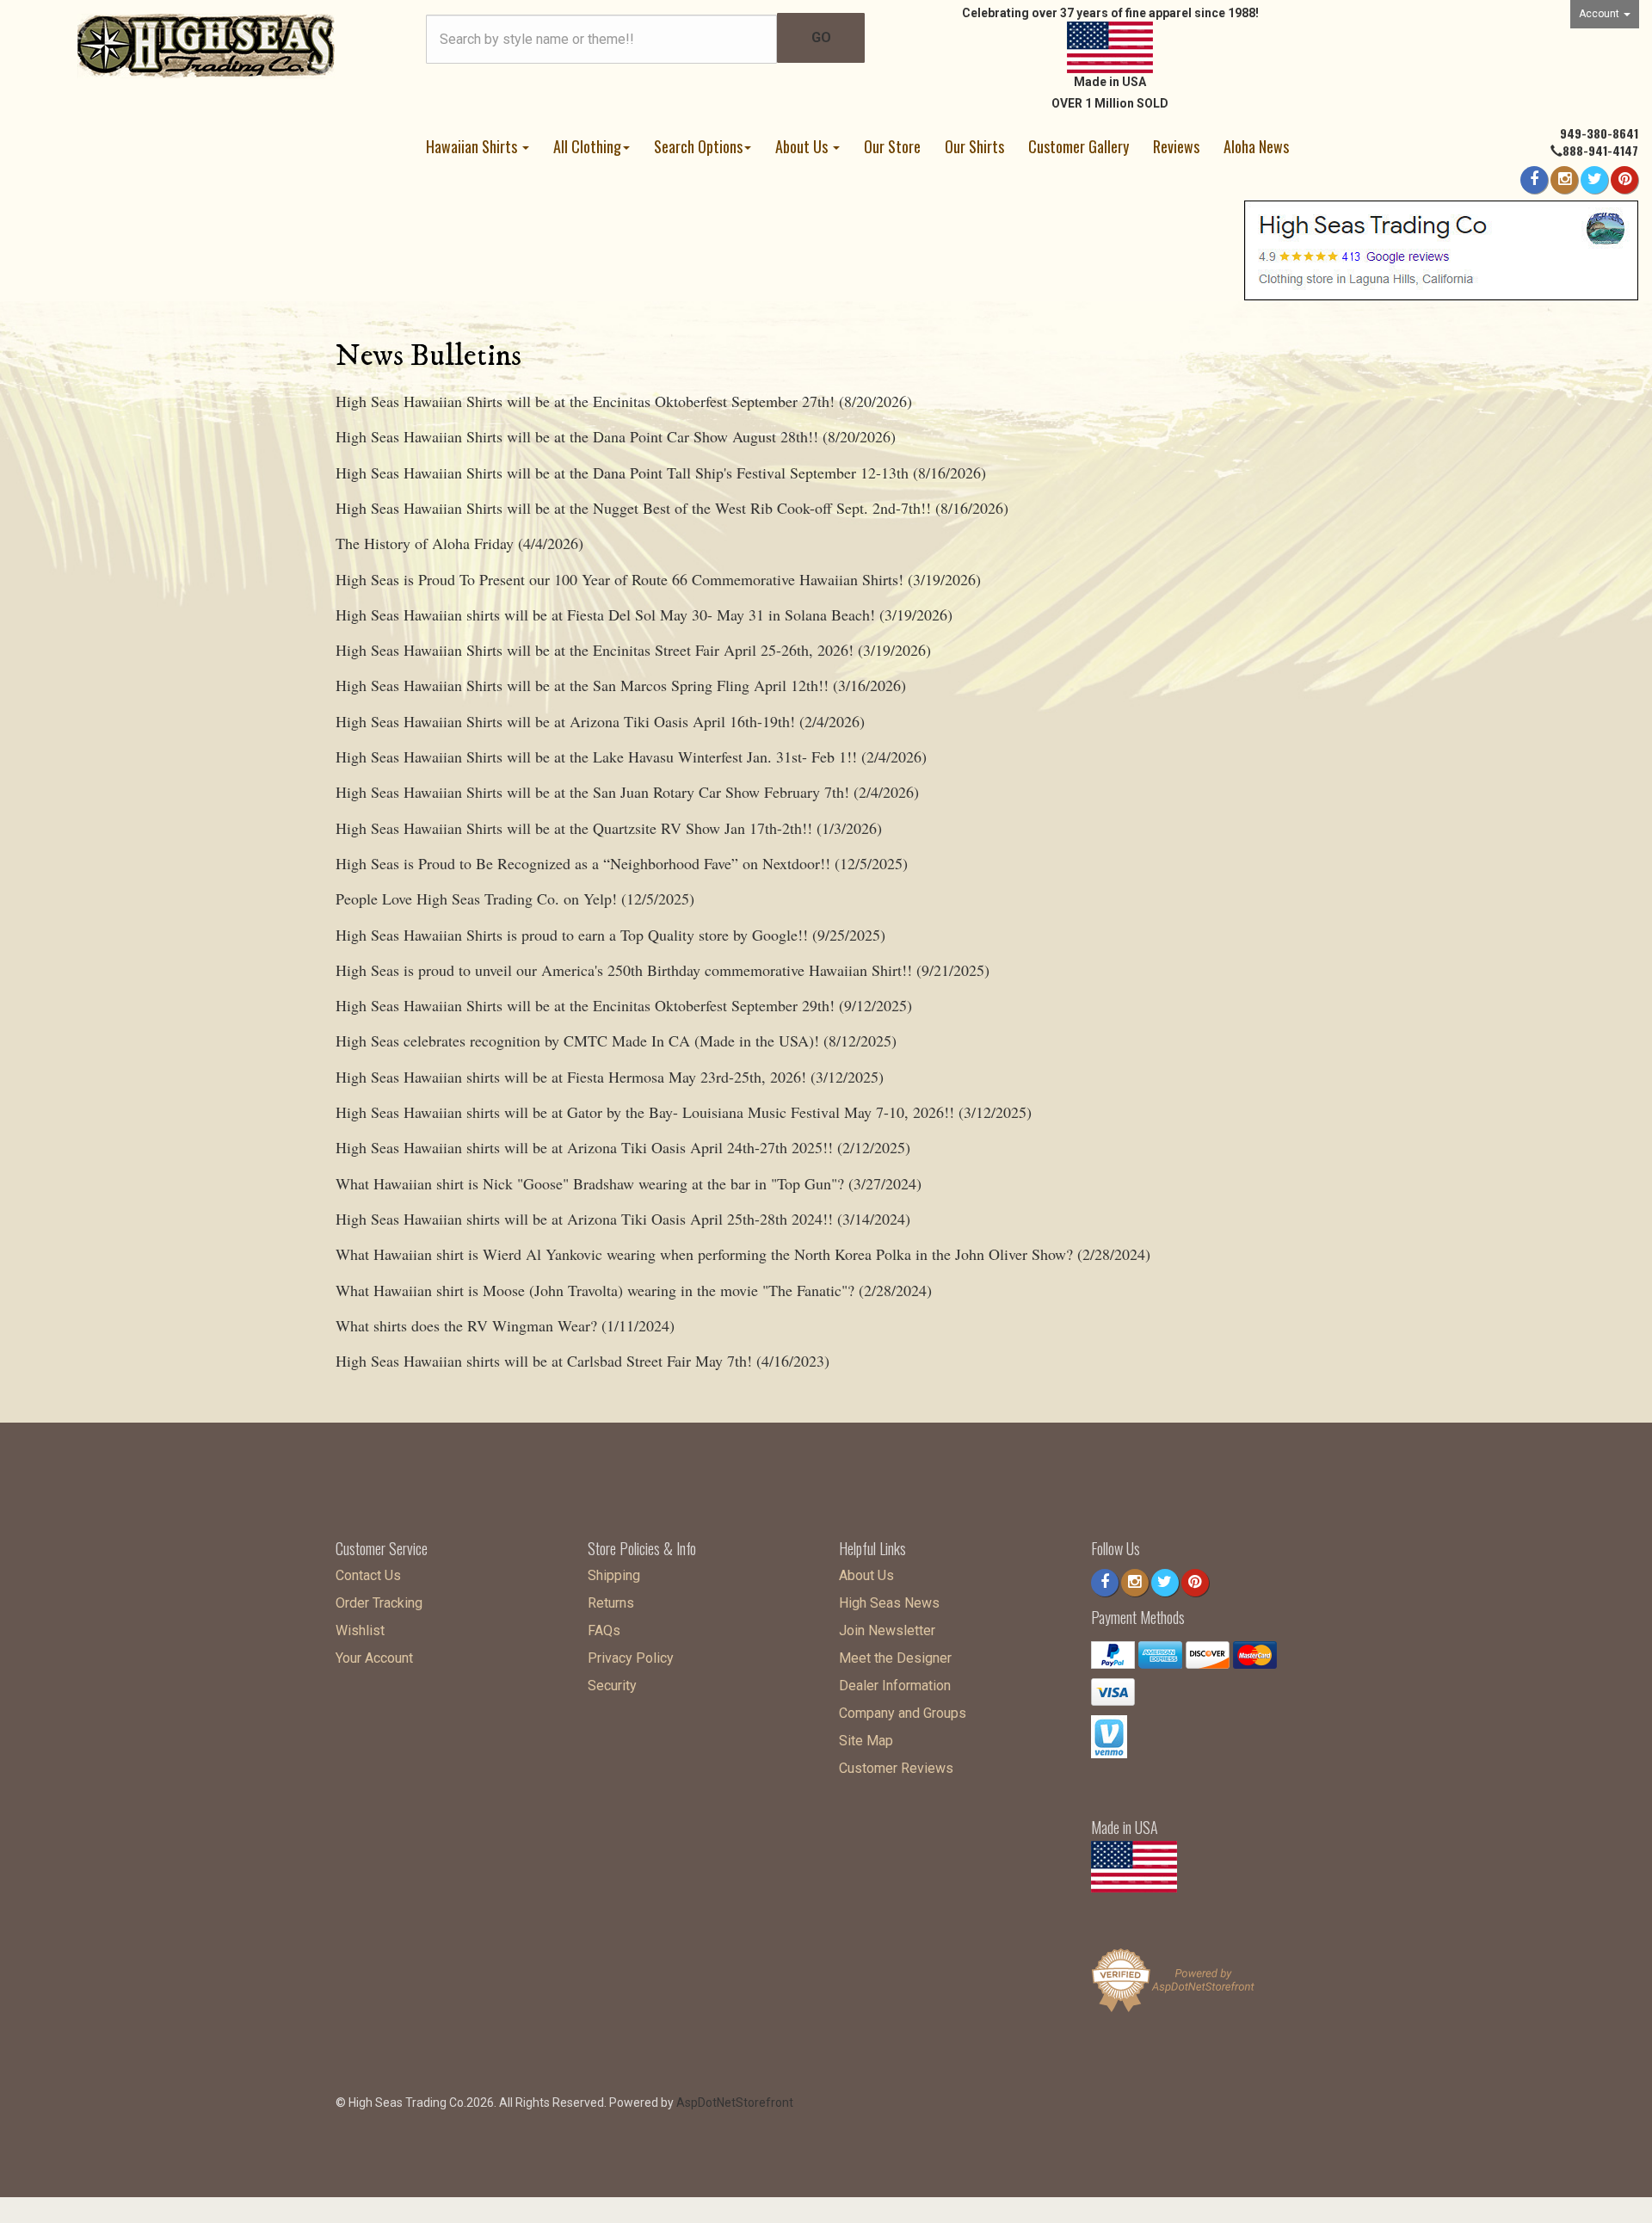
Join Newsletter (887, 1630)
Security (612, 1686)
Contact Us (368, 1575)
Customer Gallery (1079, 146)
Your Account (374, 1658)
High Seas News (889, 1603)
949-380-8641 (1599, 133)
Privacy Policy (631, 1658)
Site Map (866, 1741)
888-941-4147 (1600, 150)
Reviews (1176, 146)
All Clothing (587, 146)
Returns (611, 1603)
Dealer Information (895, 1686)
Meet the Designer (895, 1658)
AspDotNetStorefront (735, 2103)
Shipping (614, 1575)
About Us (803, 146)
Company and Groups (903, 1713)
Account (1600, 14)
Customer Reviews (896, 1768)
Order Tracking (379, 1603)
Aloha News (1256, 146)
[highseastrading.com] (206, 45)
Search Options (698, 146)
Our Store (892, 146)
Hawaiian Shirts (473, 146)
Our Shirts (974, 146)
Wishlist (360, 1630)
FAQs (604, 1630)
